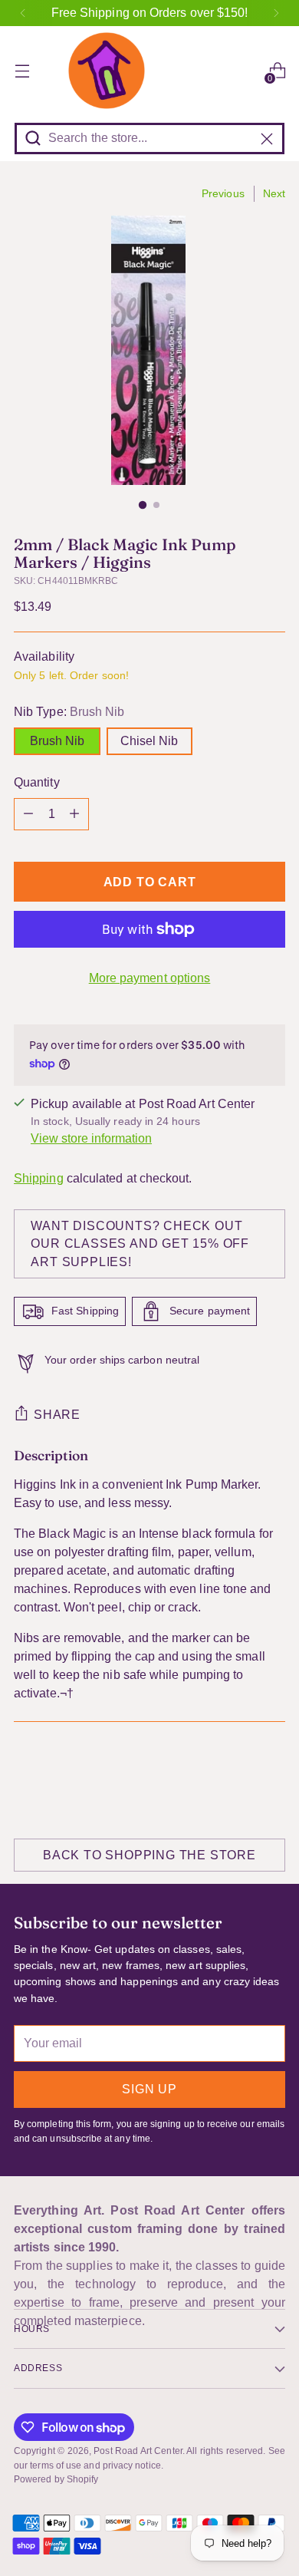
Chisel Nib (149, 741)
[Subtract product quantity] (28, 814)
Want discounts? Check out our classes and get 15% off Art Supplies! (140, 1243)
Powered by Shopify (56, 2479)
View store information (91, 1138)
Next (274, 193)
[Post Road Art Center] (149, 71)
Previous (223, 193)
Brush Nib (57, 741)
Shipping (39, 1178)
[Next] (276, 13)
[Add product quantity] (74, 814)
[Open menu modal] (22, 71)
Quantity (37, 782)
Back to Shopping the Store (149, 1855)
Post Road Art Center (138, 2451)
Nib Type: (69, 712)
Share (57, 1415)
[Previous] (23, 13)
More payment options (150, 978)
